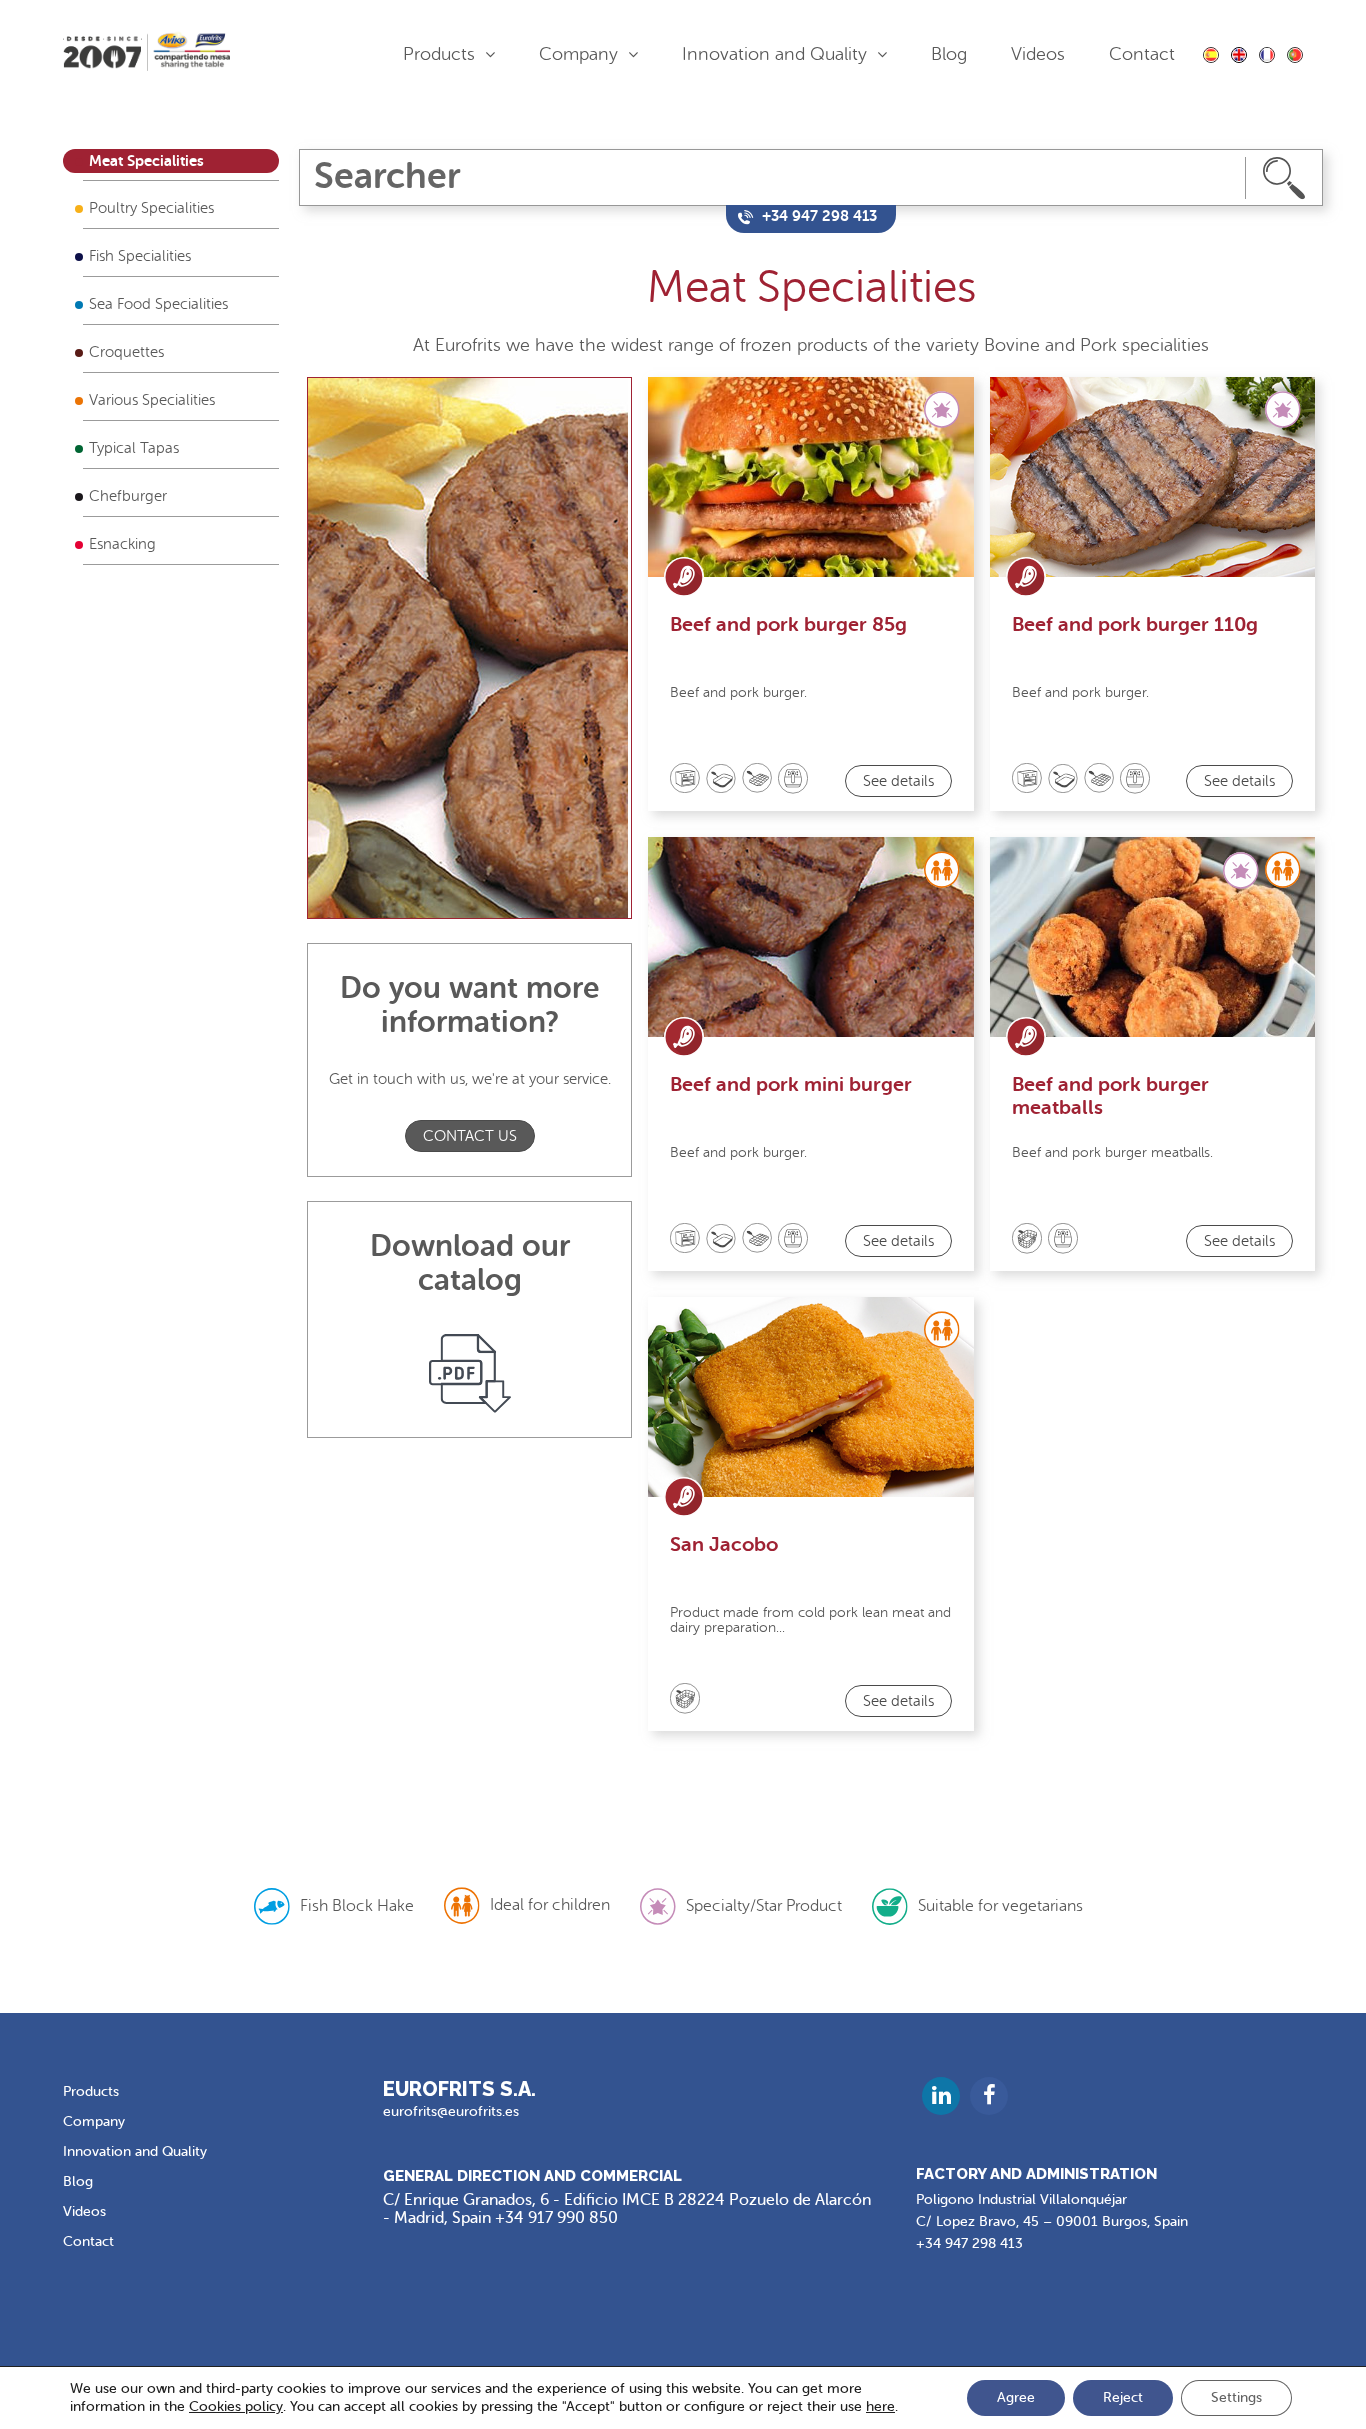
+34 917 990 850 (556, 2218)
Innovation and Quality (774, 54)
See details (898, 781)
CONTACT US (470, 1136)
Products (439, 54)
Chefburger (128, 496)
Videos (1038, 54)
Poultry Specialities (151, 208)
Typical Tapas (134, 448)
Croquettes (126, 352)
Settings (1236, 2397)
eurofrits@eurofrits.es (451, 2111)
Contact (1142, 54)
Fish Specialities (140, 256)
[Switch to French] (1267, 55)
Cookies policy (236, 2406)
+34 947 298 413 (969, 2243)
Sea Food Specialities (158, 304)
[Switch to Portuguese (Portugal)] (1295, 55)
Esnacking (122, 544)
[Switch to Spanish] (1211, 55)
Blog (949, 54)
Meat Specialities (146, 161)
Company (578, 54)
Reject (1123, 2397)
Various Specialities (152, 400)
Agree (1016, 2397)
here (880, 2406)
